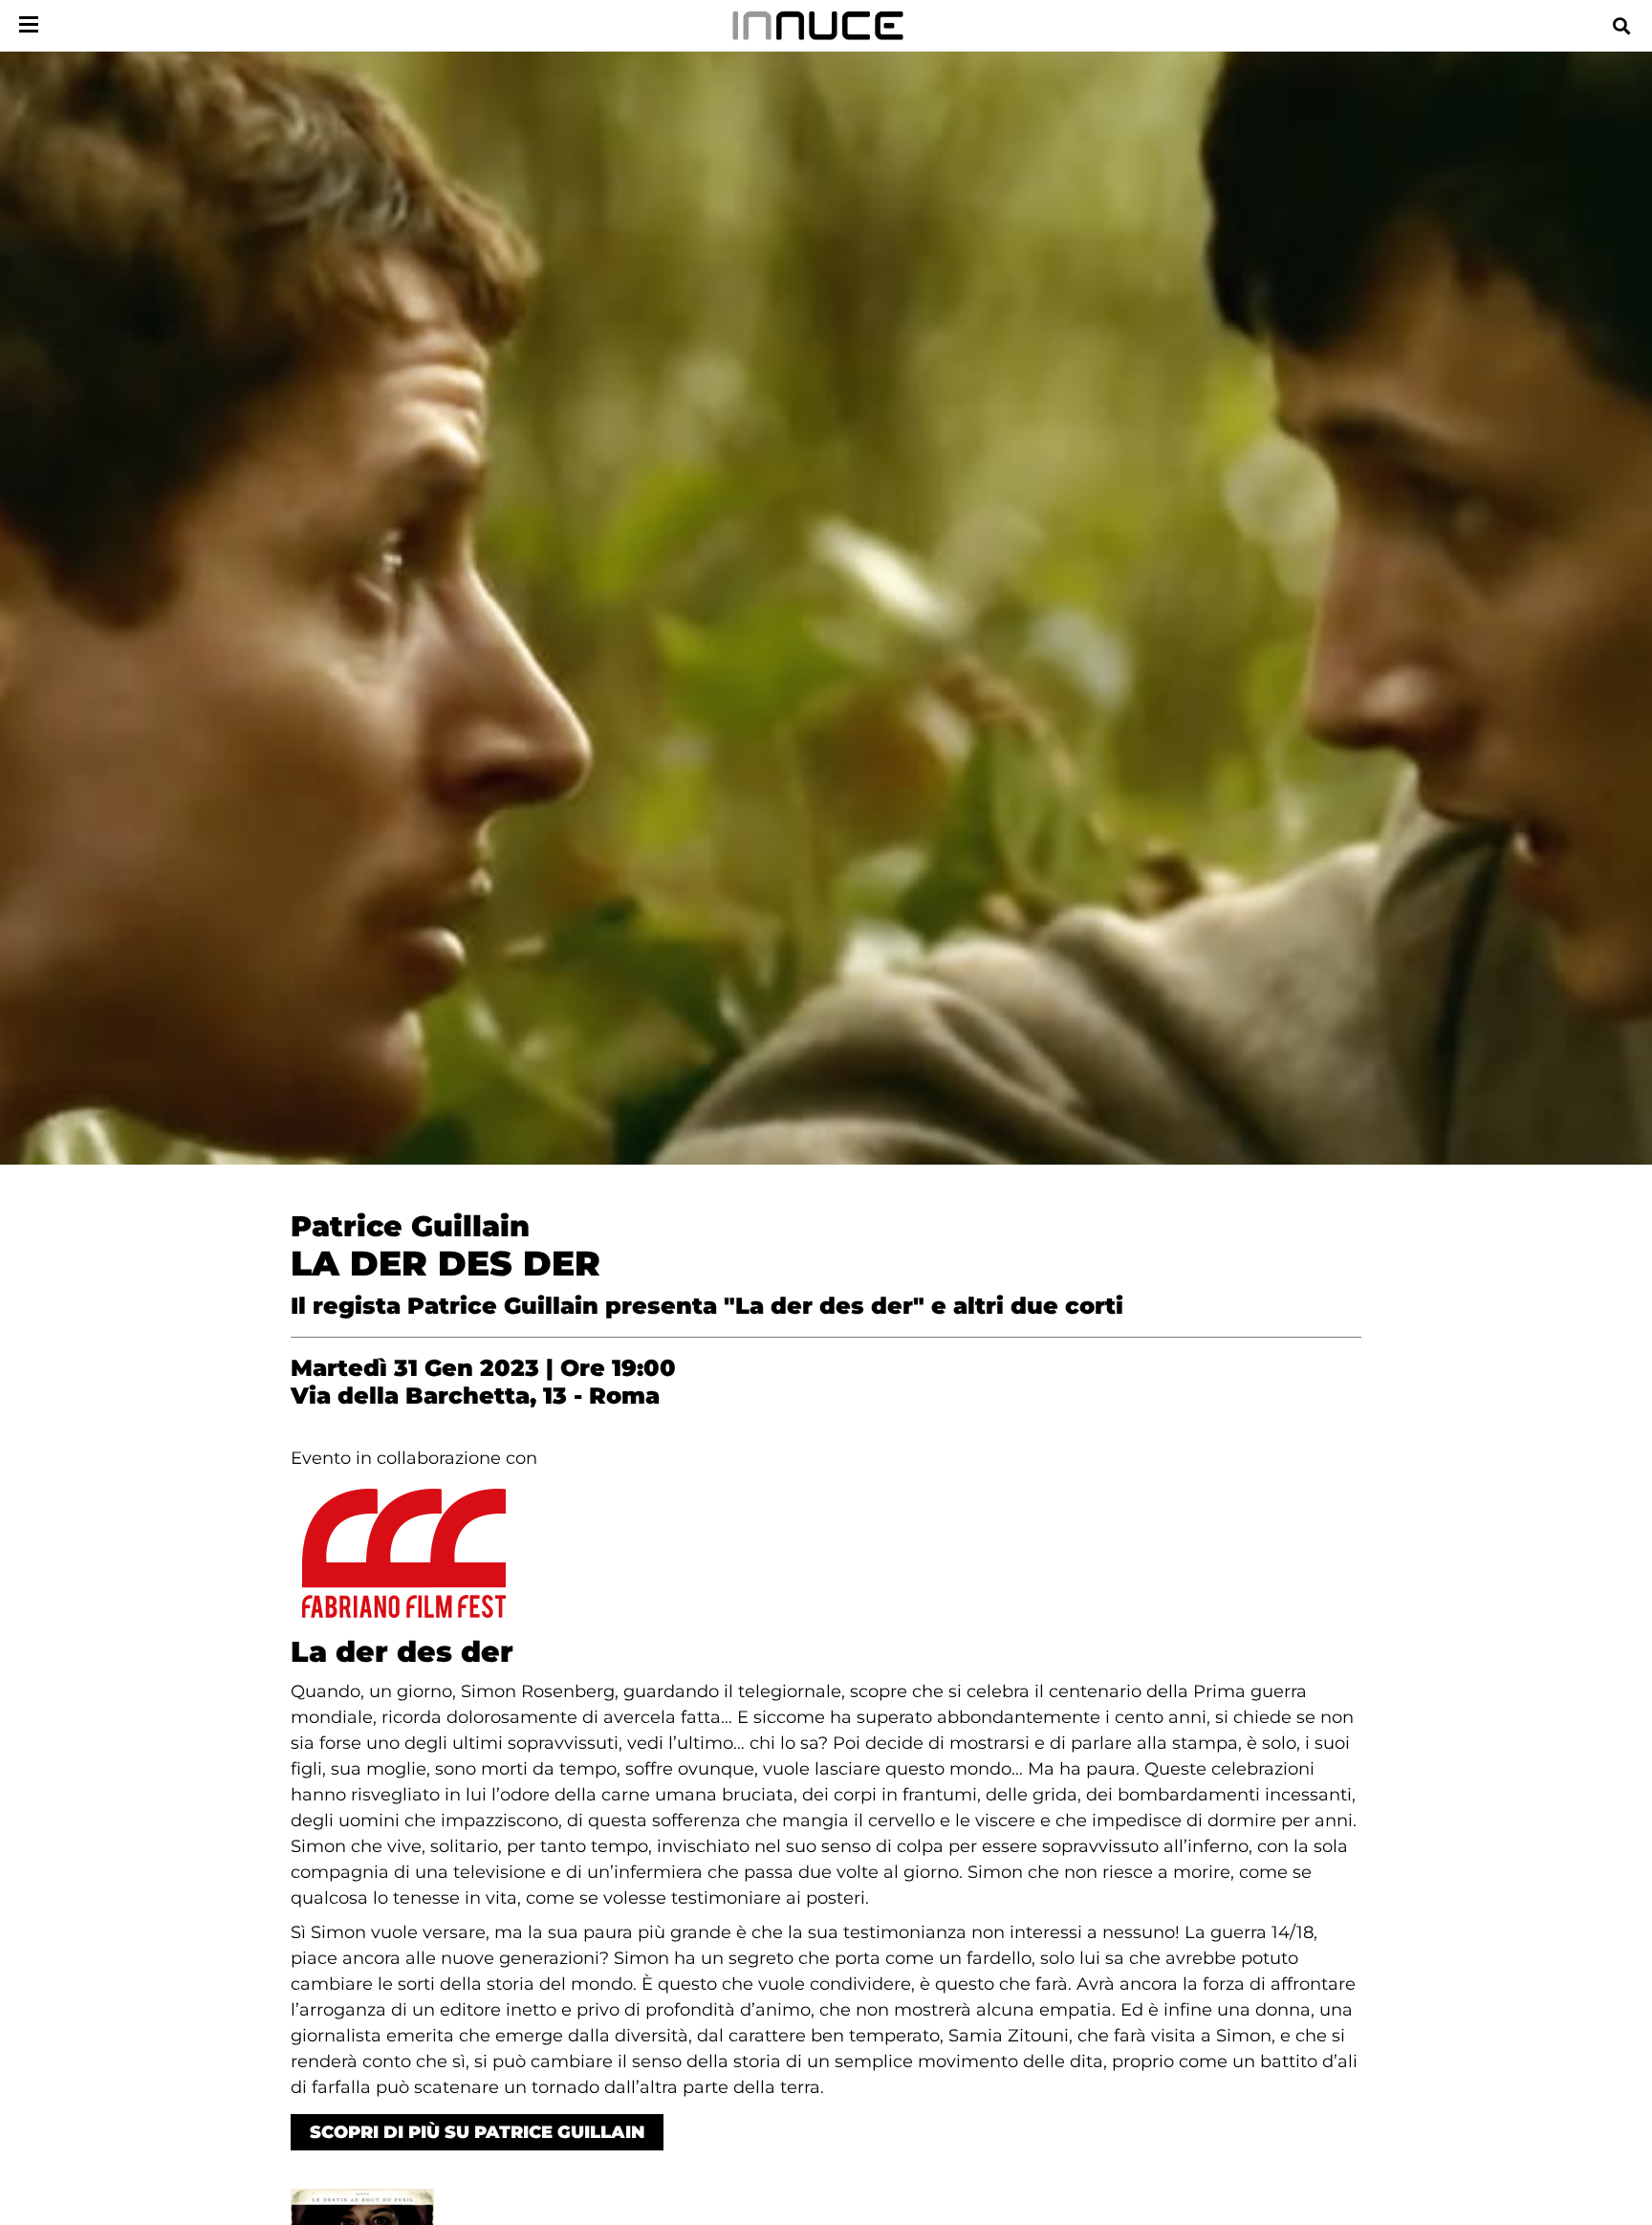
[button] (1621, 25)
